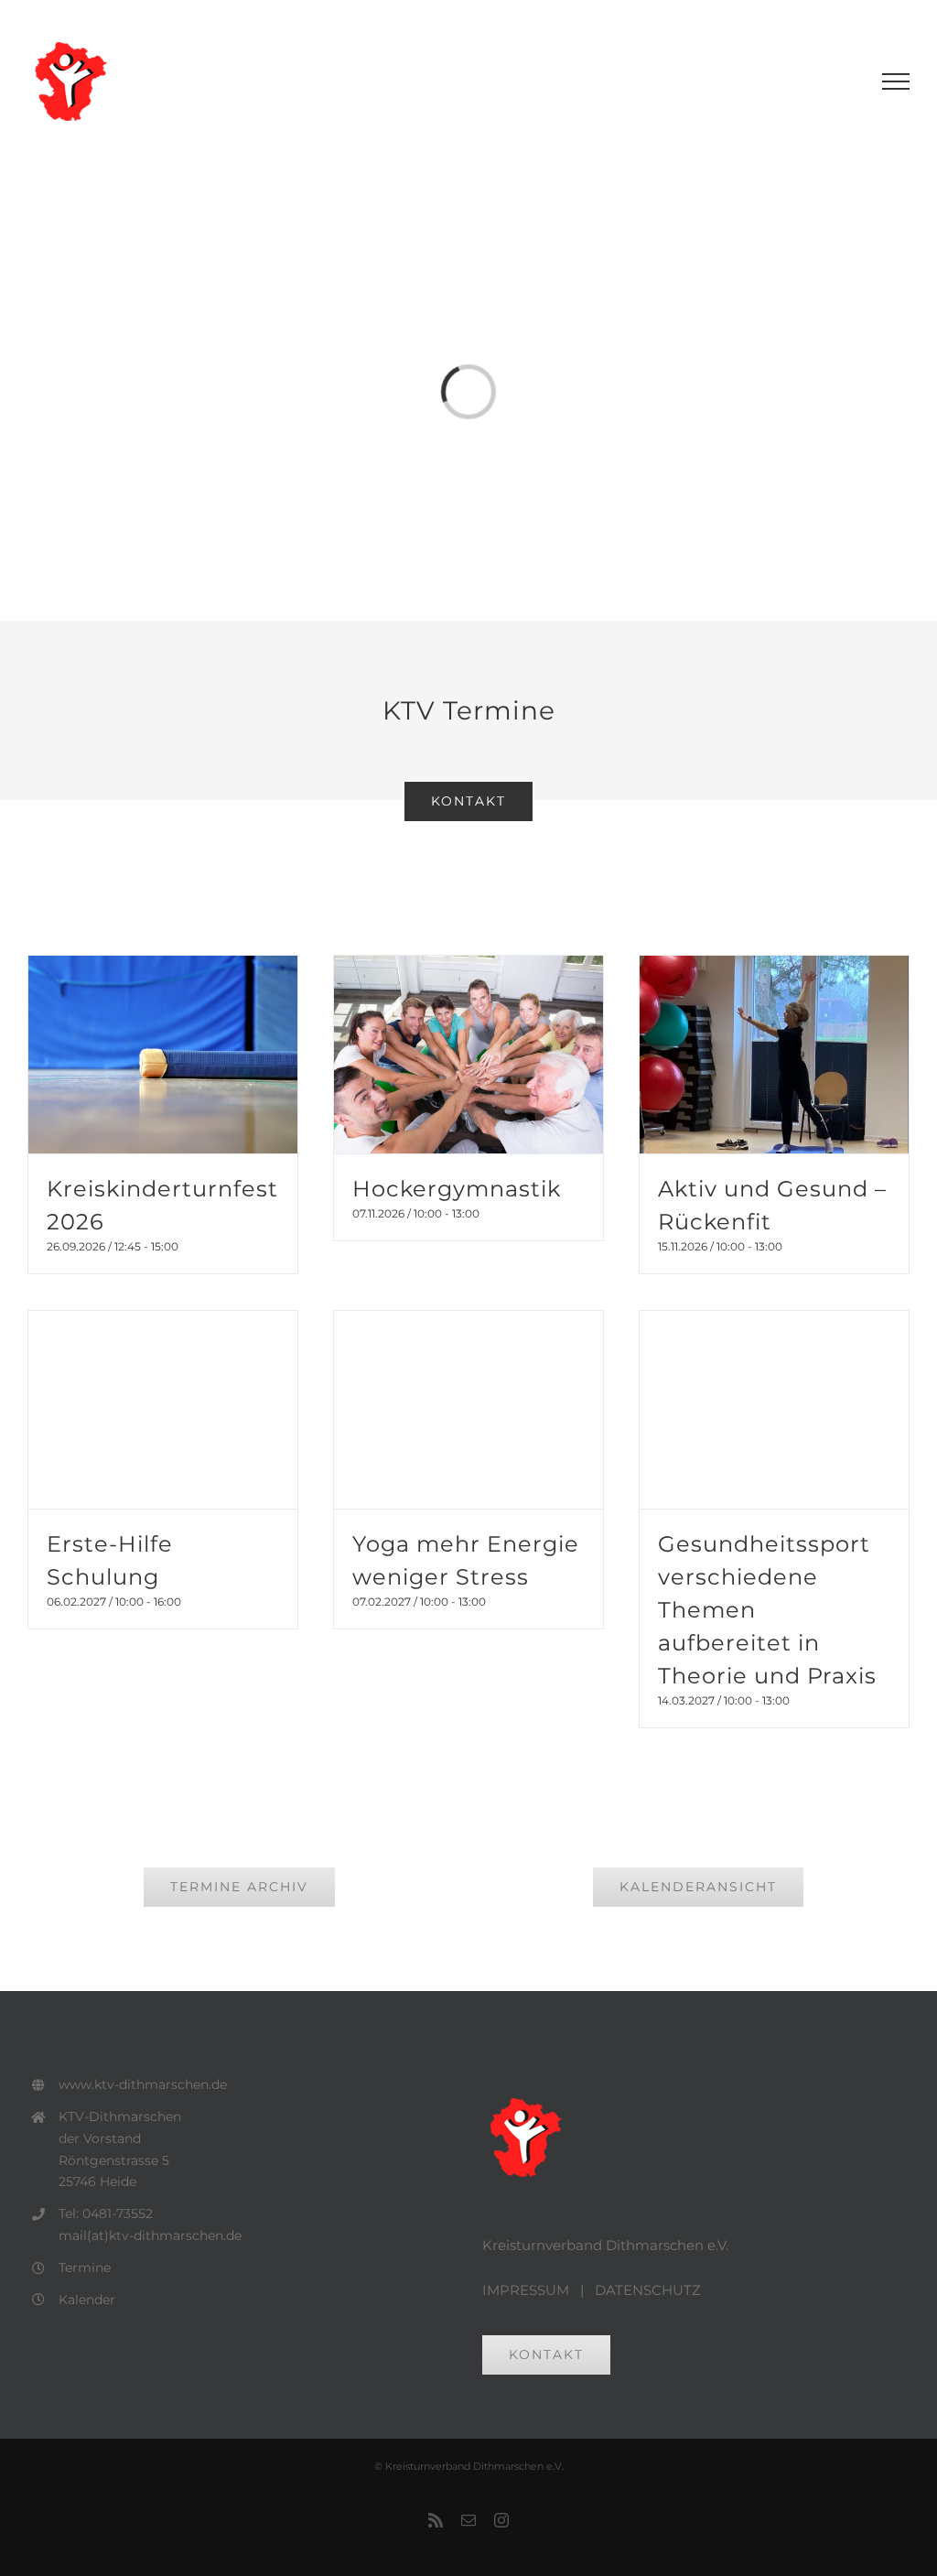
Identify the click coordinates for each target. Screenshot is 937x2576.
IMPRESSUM (526, 2290)
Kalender (87, 2300)
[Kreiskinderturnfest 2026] (163, 1055)
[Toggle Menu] (896, 81)
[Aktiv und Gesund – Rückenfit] (774, 1055)
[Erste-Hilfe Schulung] (163, 1410)
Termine (85, 2268)
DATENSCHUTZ (648, 2290)
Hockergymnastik (457, 1189)
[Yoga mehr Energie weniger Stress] (468, 1410)
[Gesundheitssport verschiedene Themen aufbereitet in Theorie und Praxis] (774, 1410)
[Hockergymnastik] (468, 1055)
